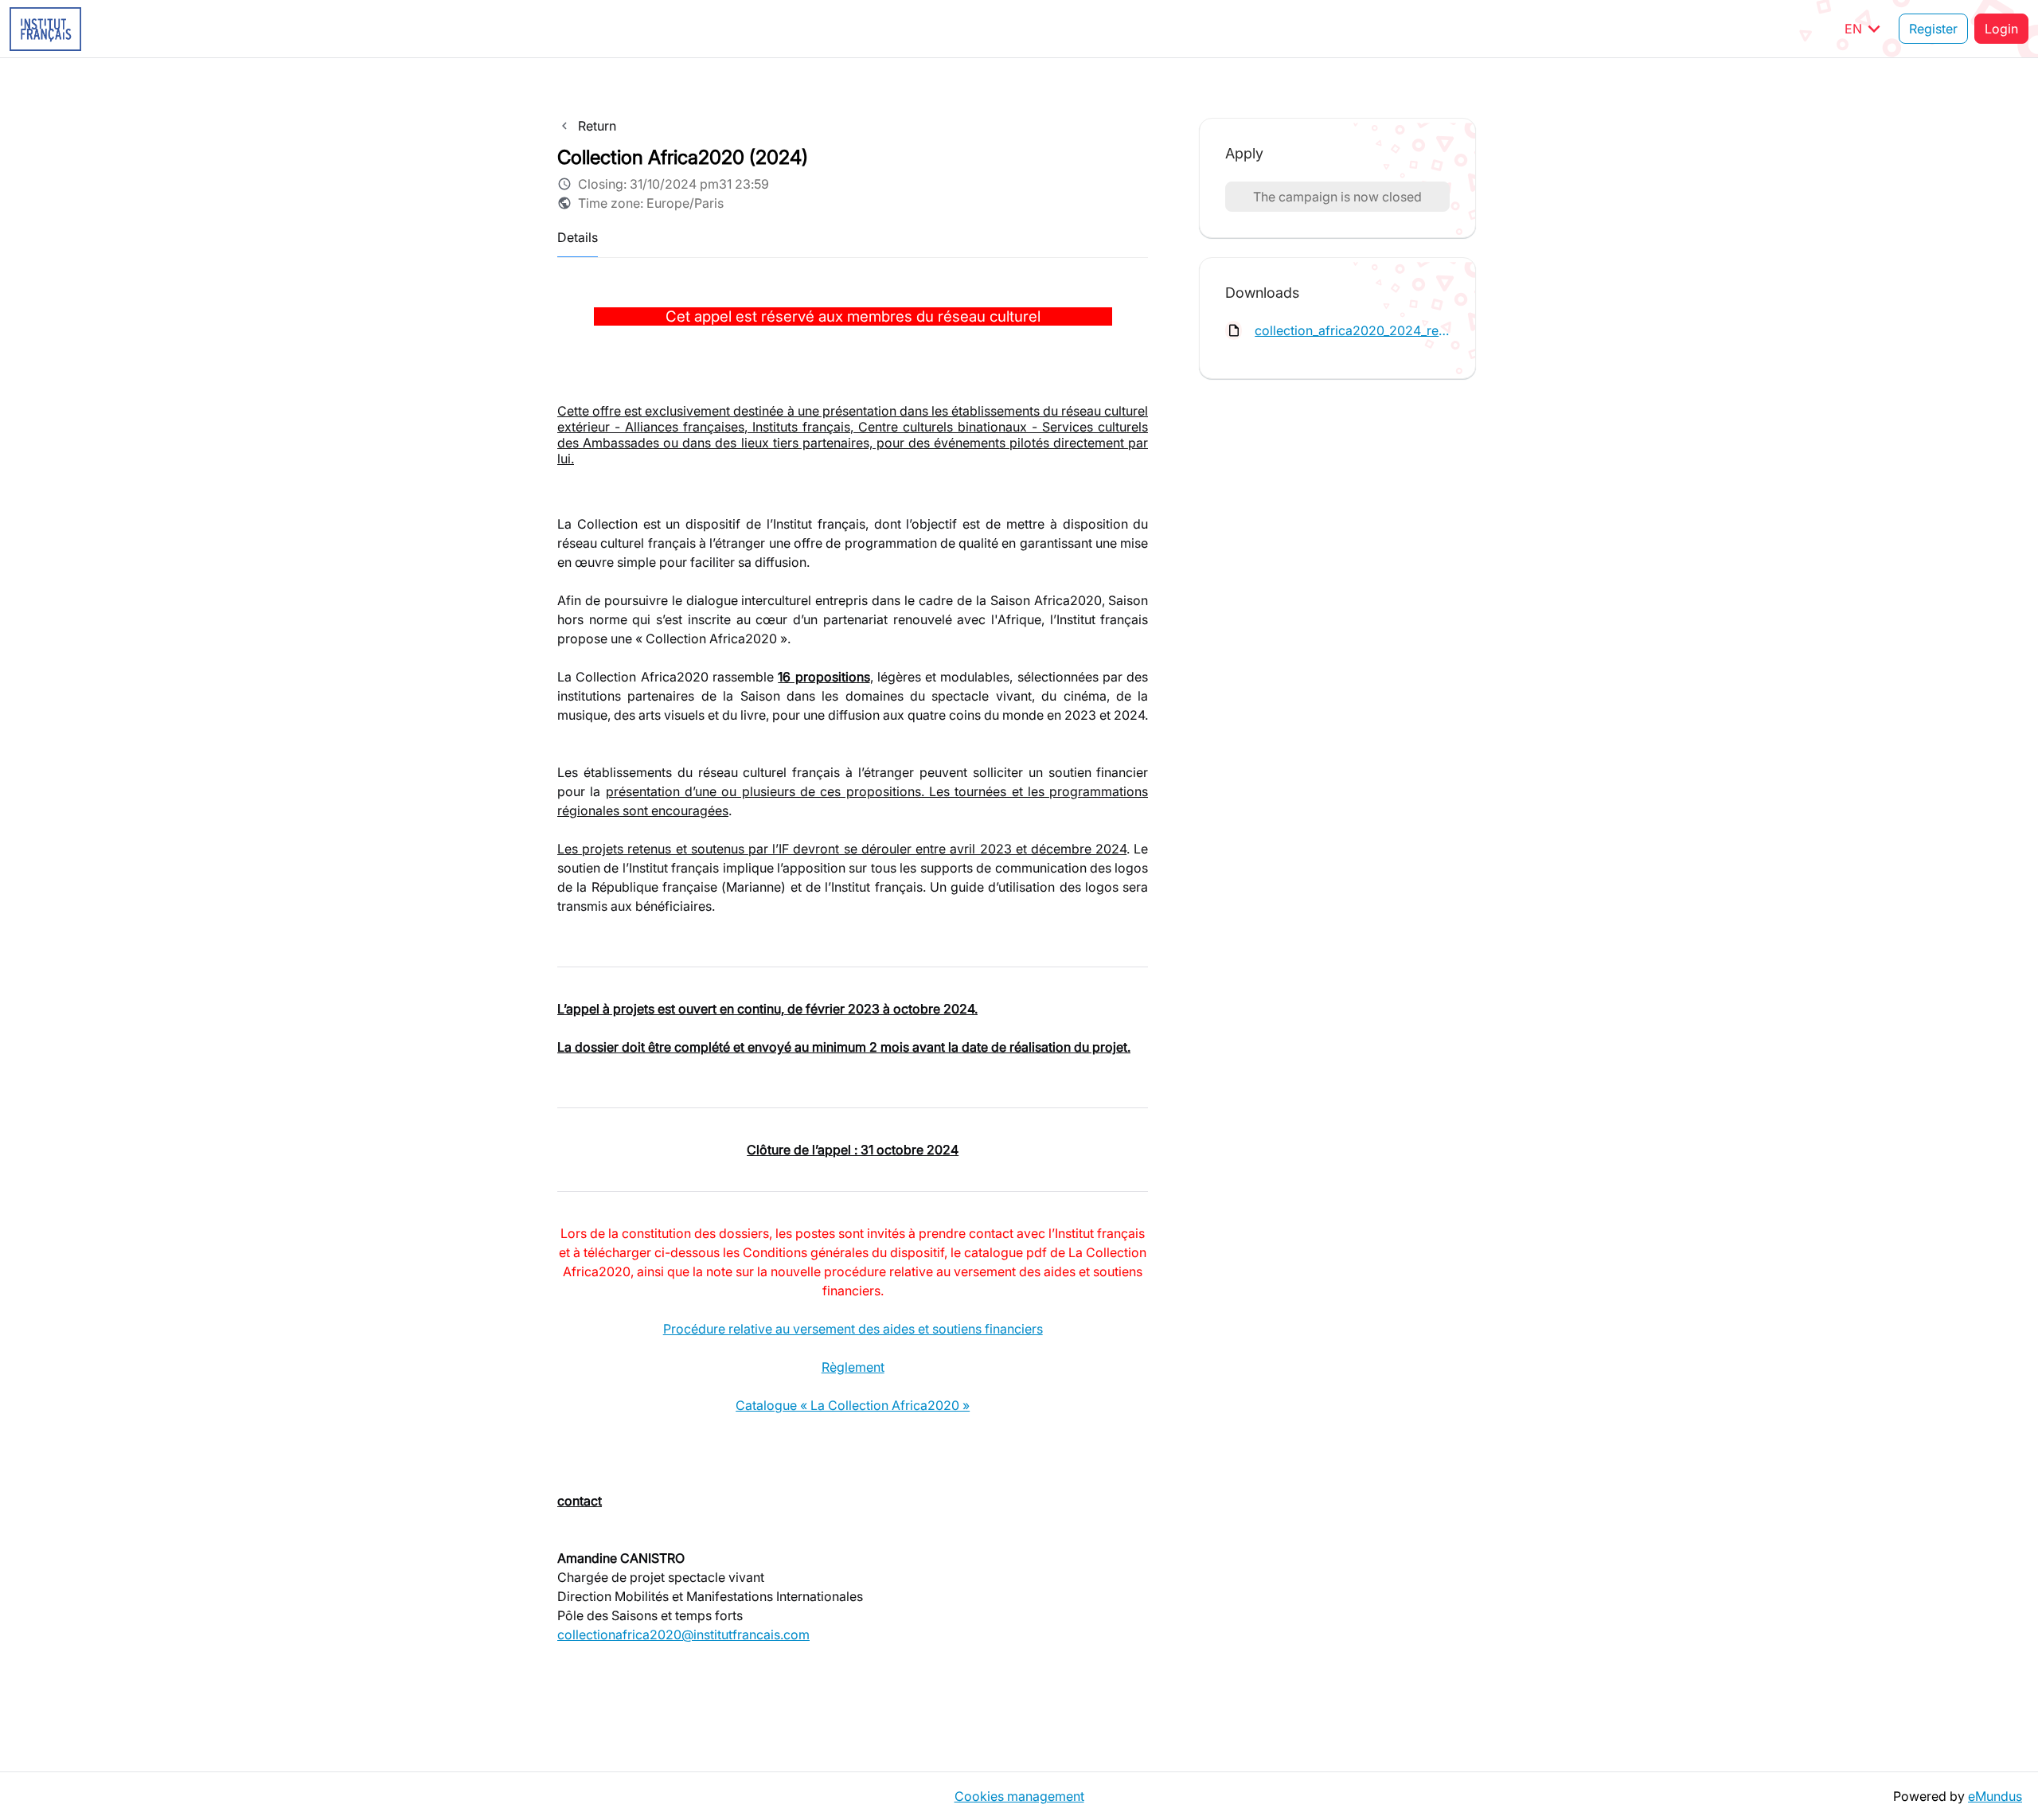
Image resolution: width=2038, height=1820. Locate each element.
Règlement (853, 1367)
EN (1865, 29)
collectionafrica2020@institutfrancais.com (683, 1634)
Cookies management (1019, 1796)
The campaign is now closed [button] (1337, 197)
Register (1933, 29)
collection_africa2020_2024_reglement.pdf (1352, 330)
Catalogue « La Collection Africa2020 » (853, 1405)
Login (2001, 29)
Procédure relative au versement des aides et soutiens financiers (853, 1329)
